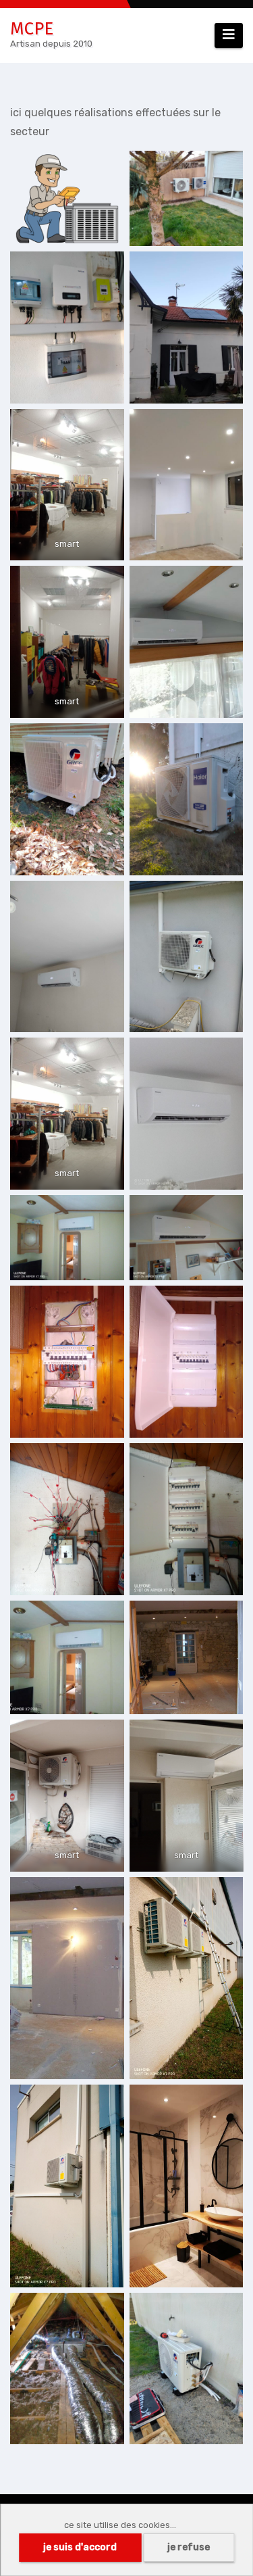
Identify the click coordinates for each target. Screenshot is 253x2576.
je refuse (189, 2547)
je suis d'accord (80, 2547)
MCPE (32, 29)
